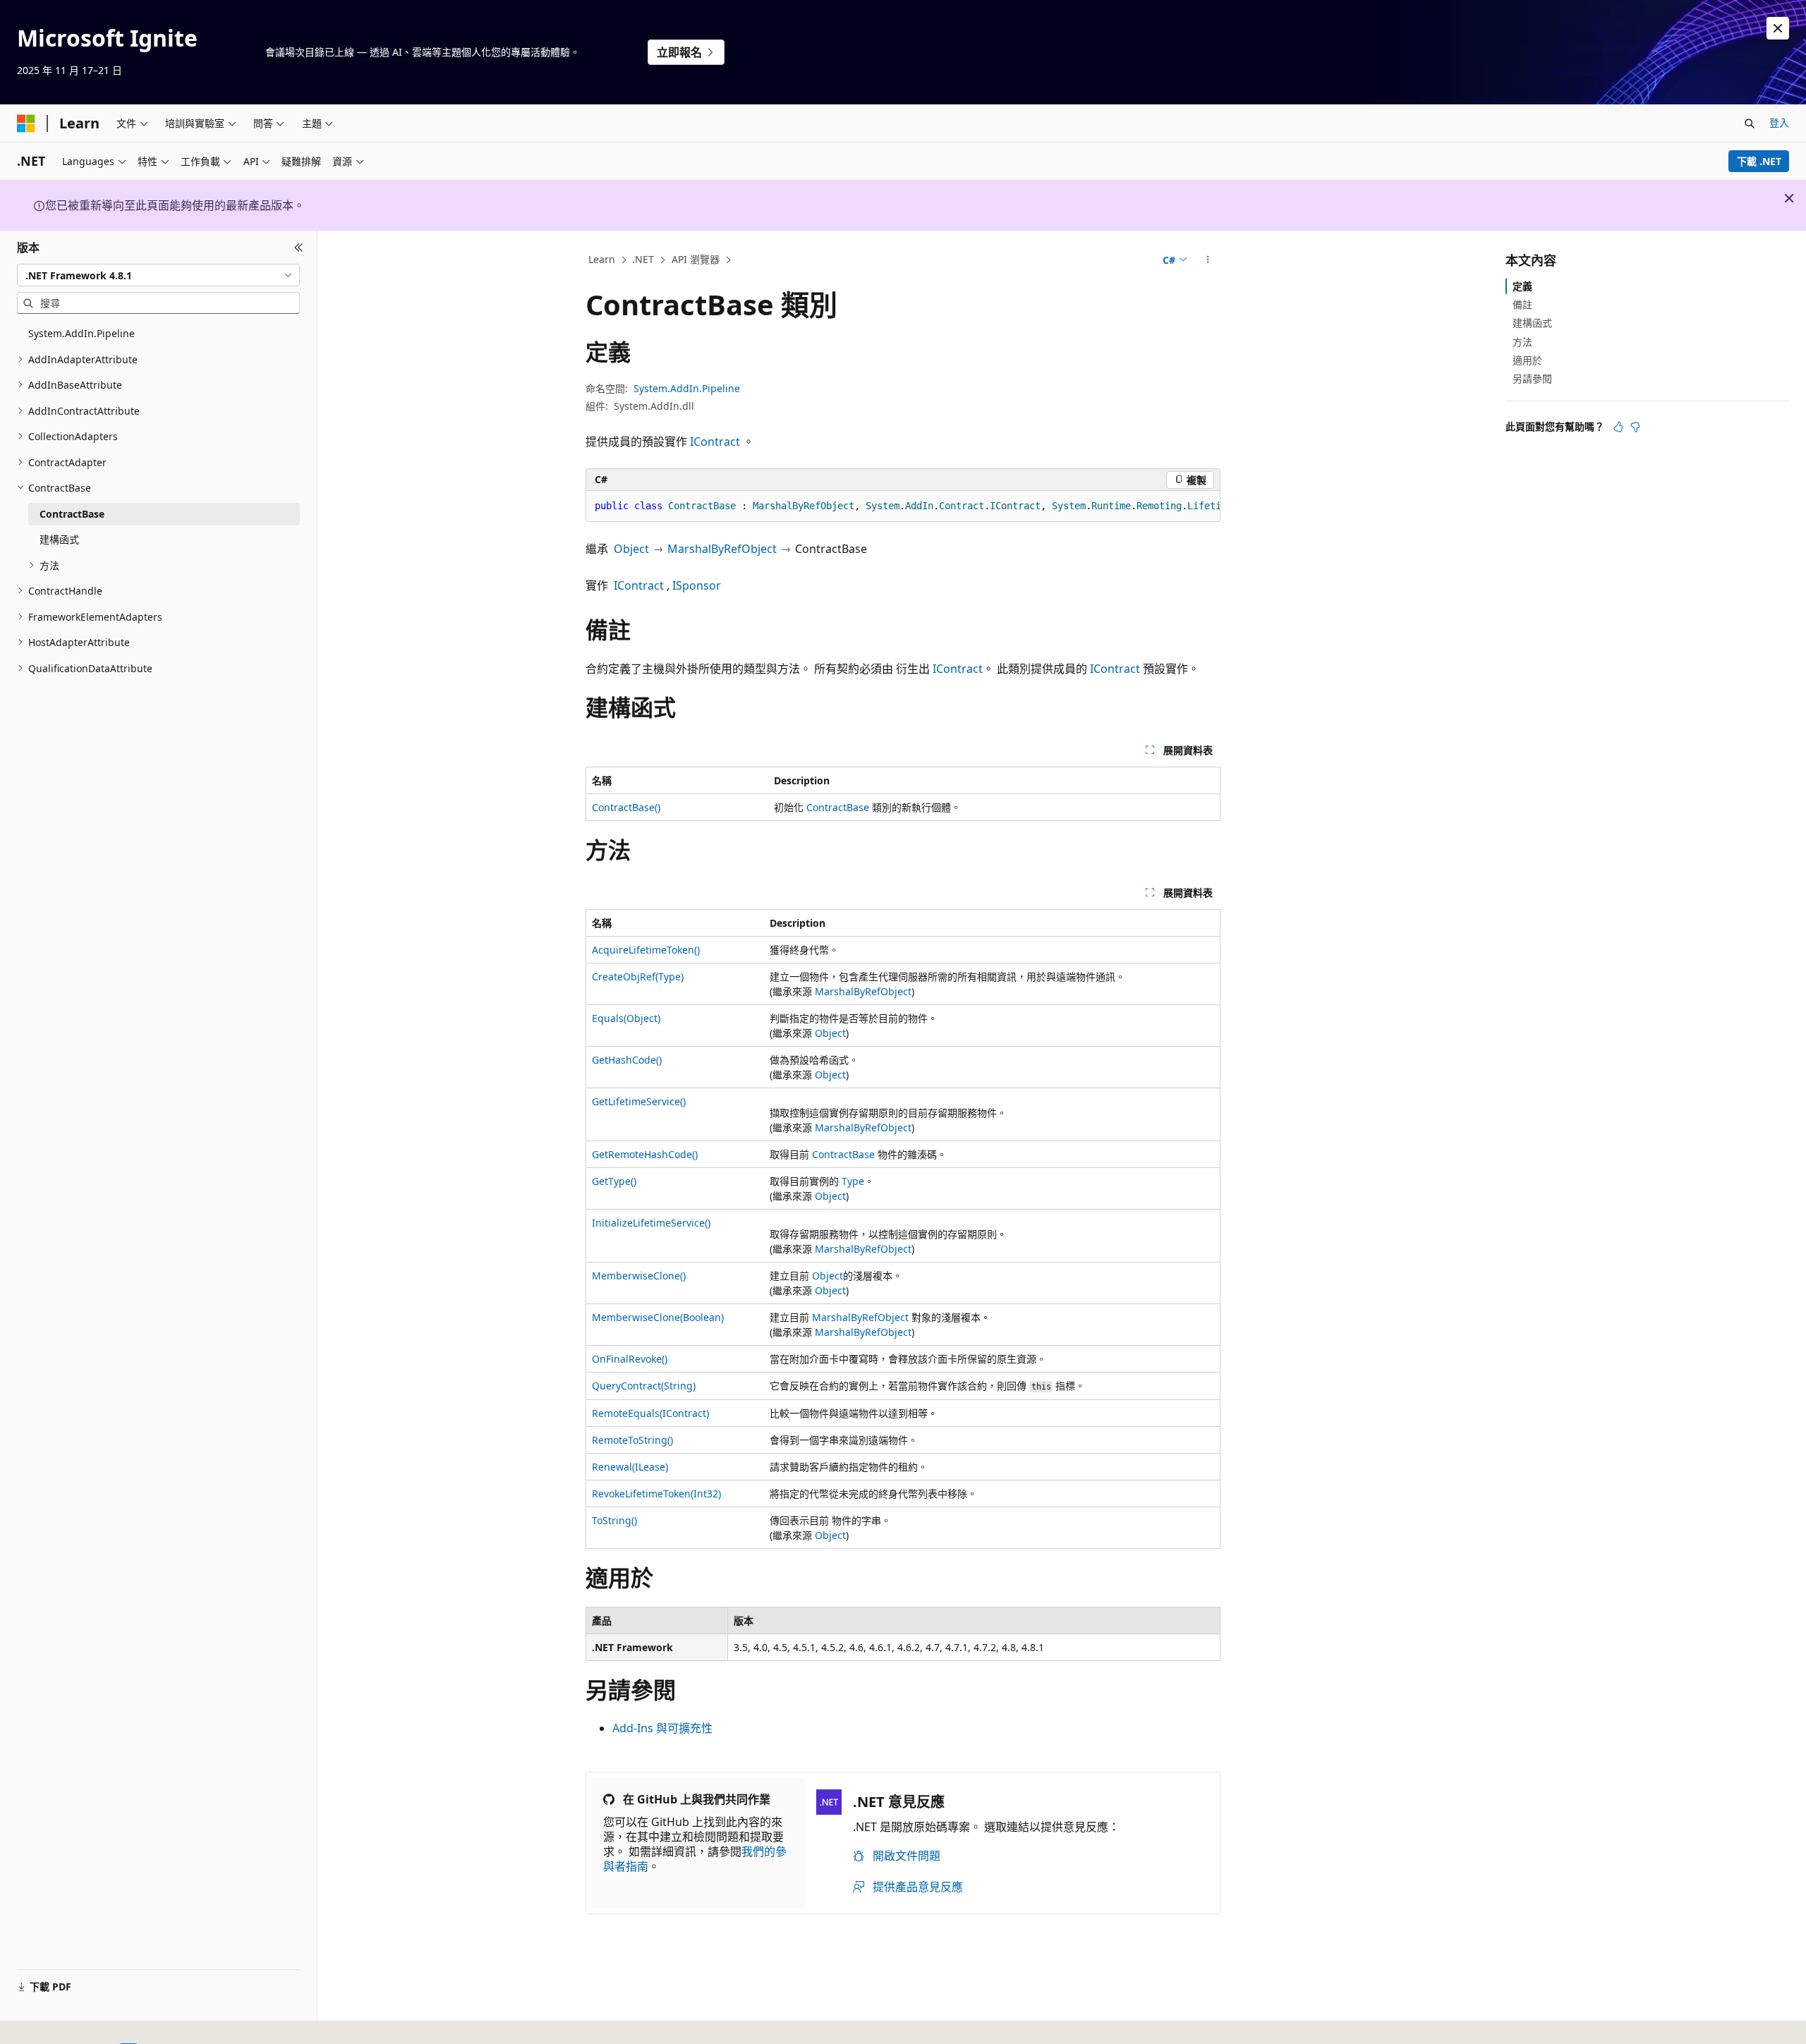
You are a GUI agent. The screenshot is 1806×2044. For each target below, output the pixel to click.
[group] (903, 506)
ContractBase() (626, 807)
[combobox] (158, 275)
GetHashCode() (627, 1060)
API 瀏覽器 (696, 259)
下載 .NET (1759, 161)
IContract (715, 442)
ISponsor (697, 585)
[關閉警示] (1778, 28)
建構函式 (1532, 323)
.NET (643, 259)
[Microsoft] (26, 123)
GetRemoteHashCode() (645, 1154)
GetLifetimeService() (639, 1101)
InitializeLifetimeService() (651, 1223)
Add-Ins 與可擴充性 (662, 1728)
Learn (602, 259)
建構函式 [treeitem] (59, 539)
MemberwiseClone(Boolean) (658, 1317)
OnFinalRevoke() (630, 1359)
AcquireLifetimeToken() (646, 950)
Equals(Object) (626, 1018)
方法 (1522, 342)
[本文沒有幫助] (1635, 427)
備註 (1522, 304)
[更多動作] (1208, 260)
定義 (1522, 286)
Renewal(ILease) (630, 1467)
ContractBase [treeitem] (72, 514)
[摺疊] (299, 248)
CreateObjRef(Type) (638, 977)
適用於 (1527, 360)
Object (631, 549)
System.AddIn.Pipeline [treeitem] (81, 333)
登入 (1779, 122)
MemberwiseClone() (639, 1276)
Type (853, 1181)
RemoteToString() (632, 1440)
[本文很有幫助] (1618, 427)
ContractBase (838, 807)
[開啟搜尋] (1750, 123)
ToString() (614, 1520)
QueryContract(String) (644, 1386)
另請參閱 (1532, 378)
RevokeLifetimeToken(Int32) (656, 1494)
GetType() (614, 1181)
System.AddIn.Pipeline (687, 388)
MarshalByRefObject (722, 549)
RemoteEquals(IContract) (650, 1413)
